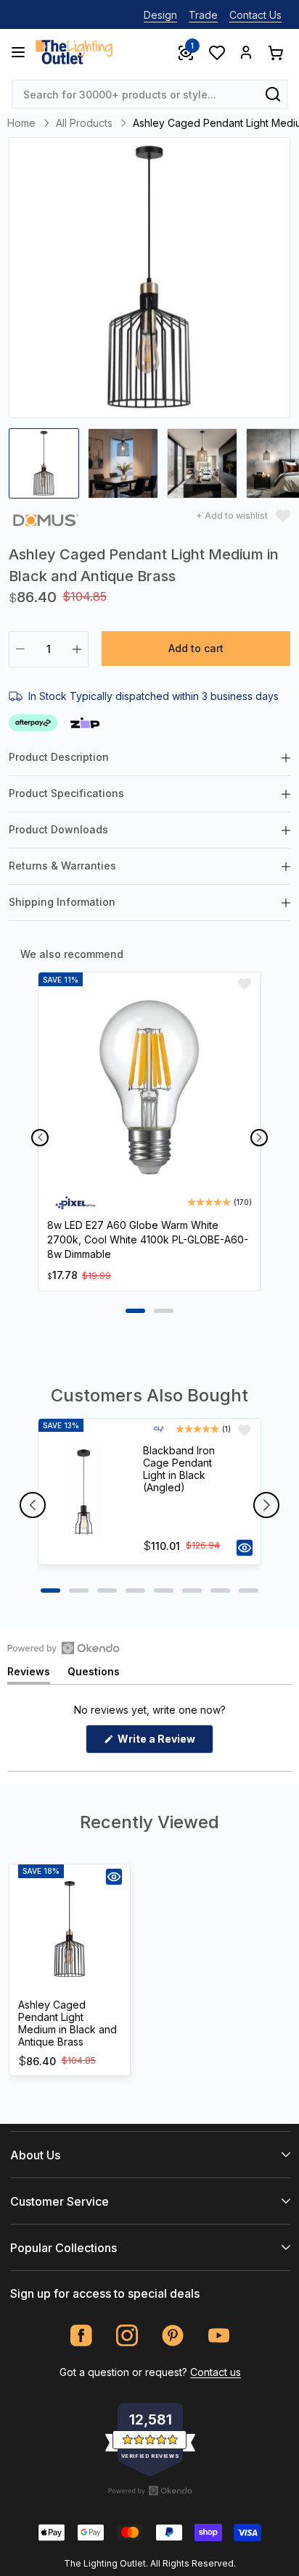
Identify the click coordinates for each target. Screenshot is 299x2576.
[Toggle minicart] (275, 52)
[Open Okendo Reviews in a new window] (64, 1648)
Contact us (216, 2372)
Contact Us (255, 15)
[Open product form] (245, 1548)
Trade (203, 15)
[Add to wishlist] (245, 984)
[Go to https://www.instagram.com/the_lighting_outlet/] (127, 2336)
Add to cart (196, 648)
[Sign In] (246, 52)
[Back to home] (74, 52)
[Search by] (273, 94)
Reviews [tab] (29, 1674)
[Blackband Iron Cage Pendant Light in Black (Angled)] (84, 1492)
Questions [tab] (94, 1674)
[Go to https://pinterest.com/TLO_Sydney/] (173, 2336)
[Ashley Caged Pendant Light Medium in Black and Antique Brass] (70, 1930)
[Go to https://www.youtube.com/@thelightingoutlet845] (219, 2336)
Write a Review (164, 1743)
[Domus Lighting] (46, 523)
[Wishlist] (216, 52)
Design (160, 15)
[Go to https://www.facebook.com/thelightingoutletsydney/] (82, 2336)
